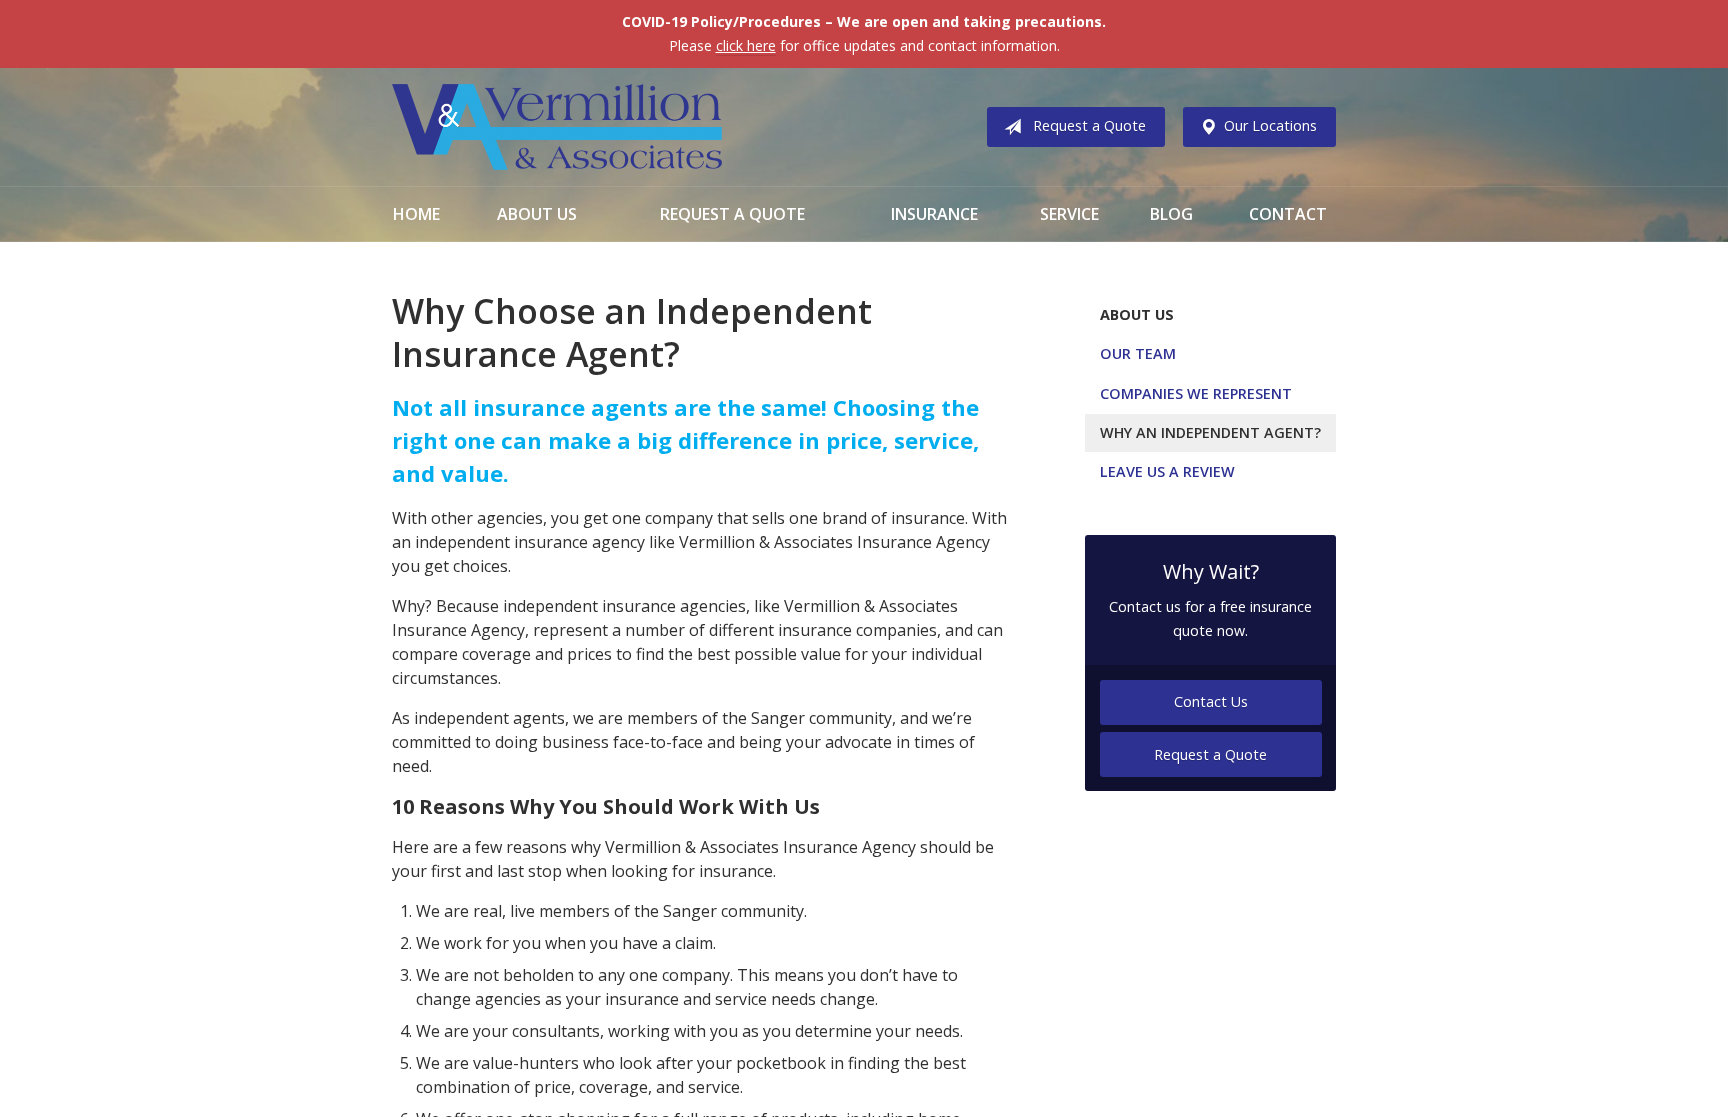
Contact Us (1211, 701)
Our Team (1138, 353)
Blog (1171, 214)
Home (416, 214)
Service (1069, 214)
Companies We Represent (1196, 393)
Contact (1288, 214)
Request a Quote (1089, 125)
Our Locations (1270, 125)
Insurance (934, 214)
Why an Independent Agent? (1210, 432)
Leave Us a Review (1167, 471)
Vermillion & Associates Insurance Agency (557, 127)
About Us (537, 214)
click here (746, 45)
